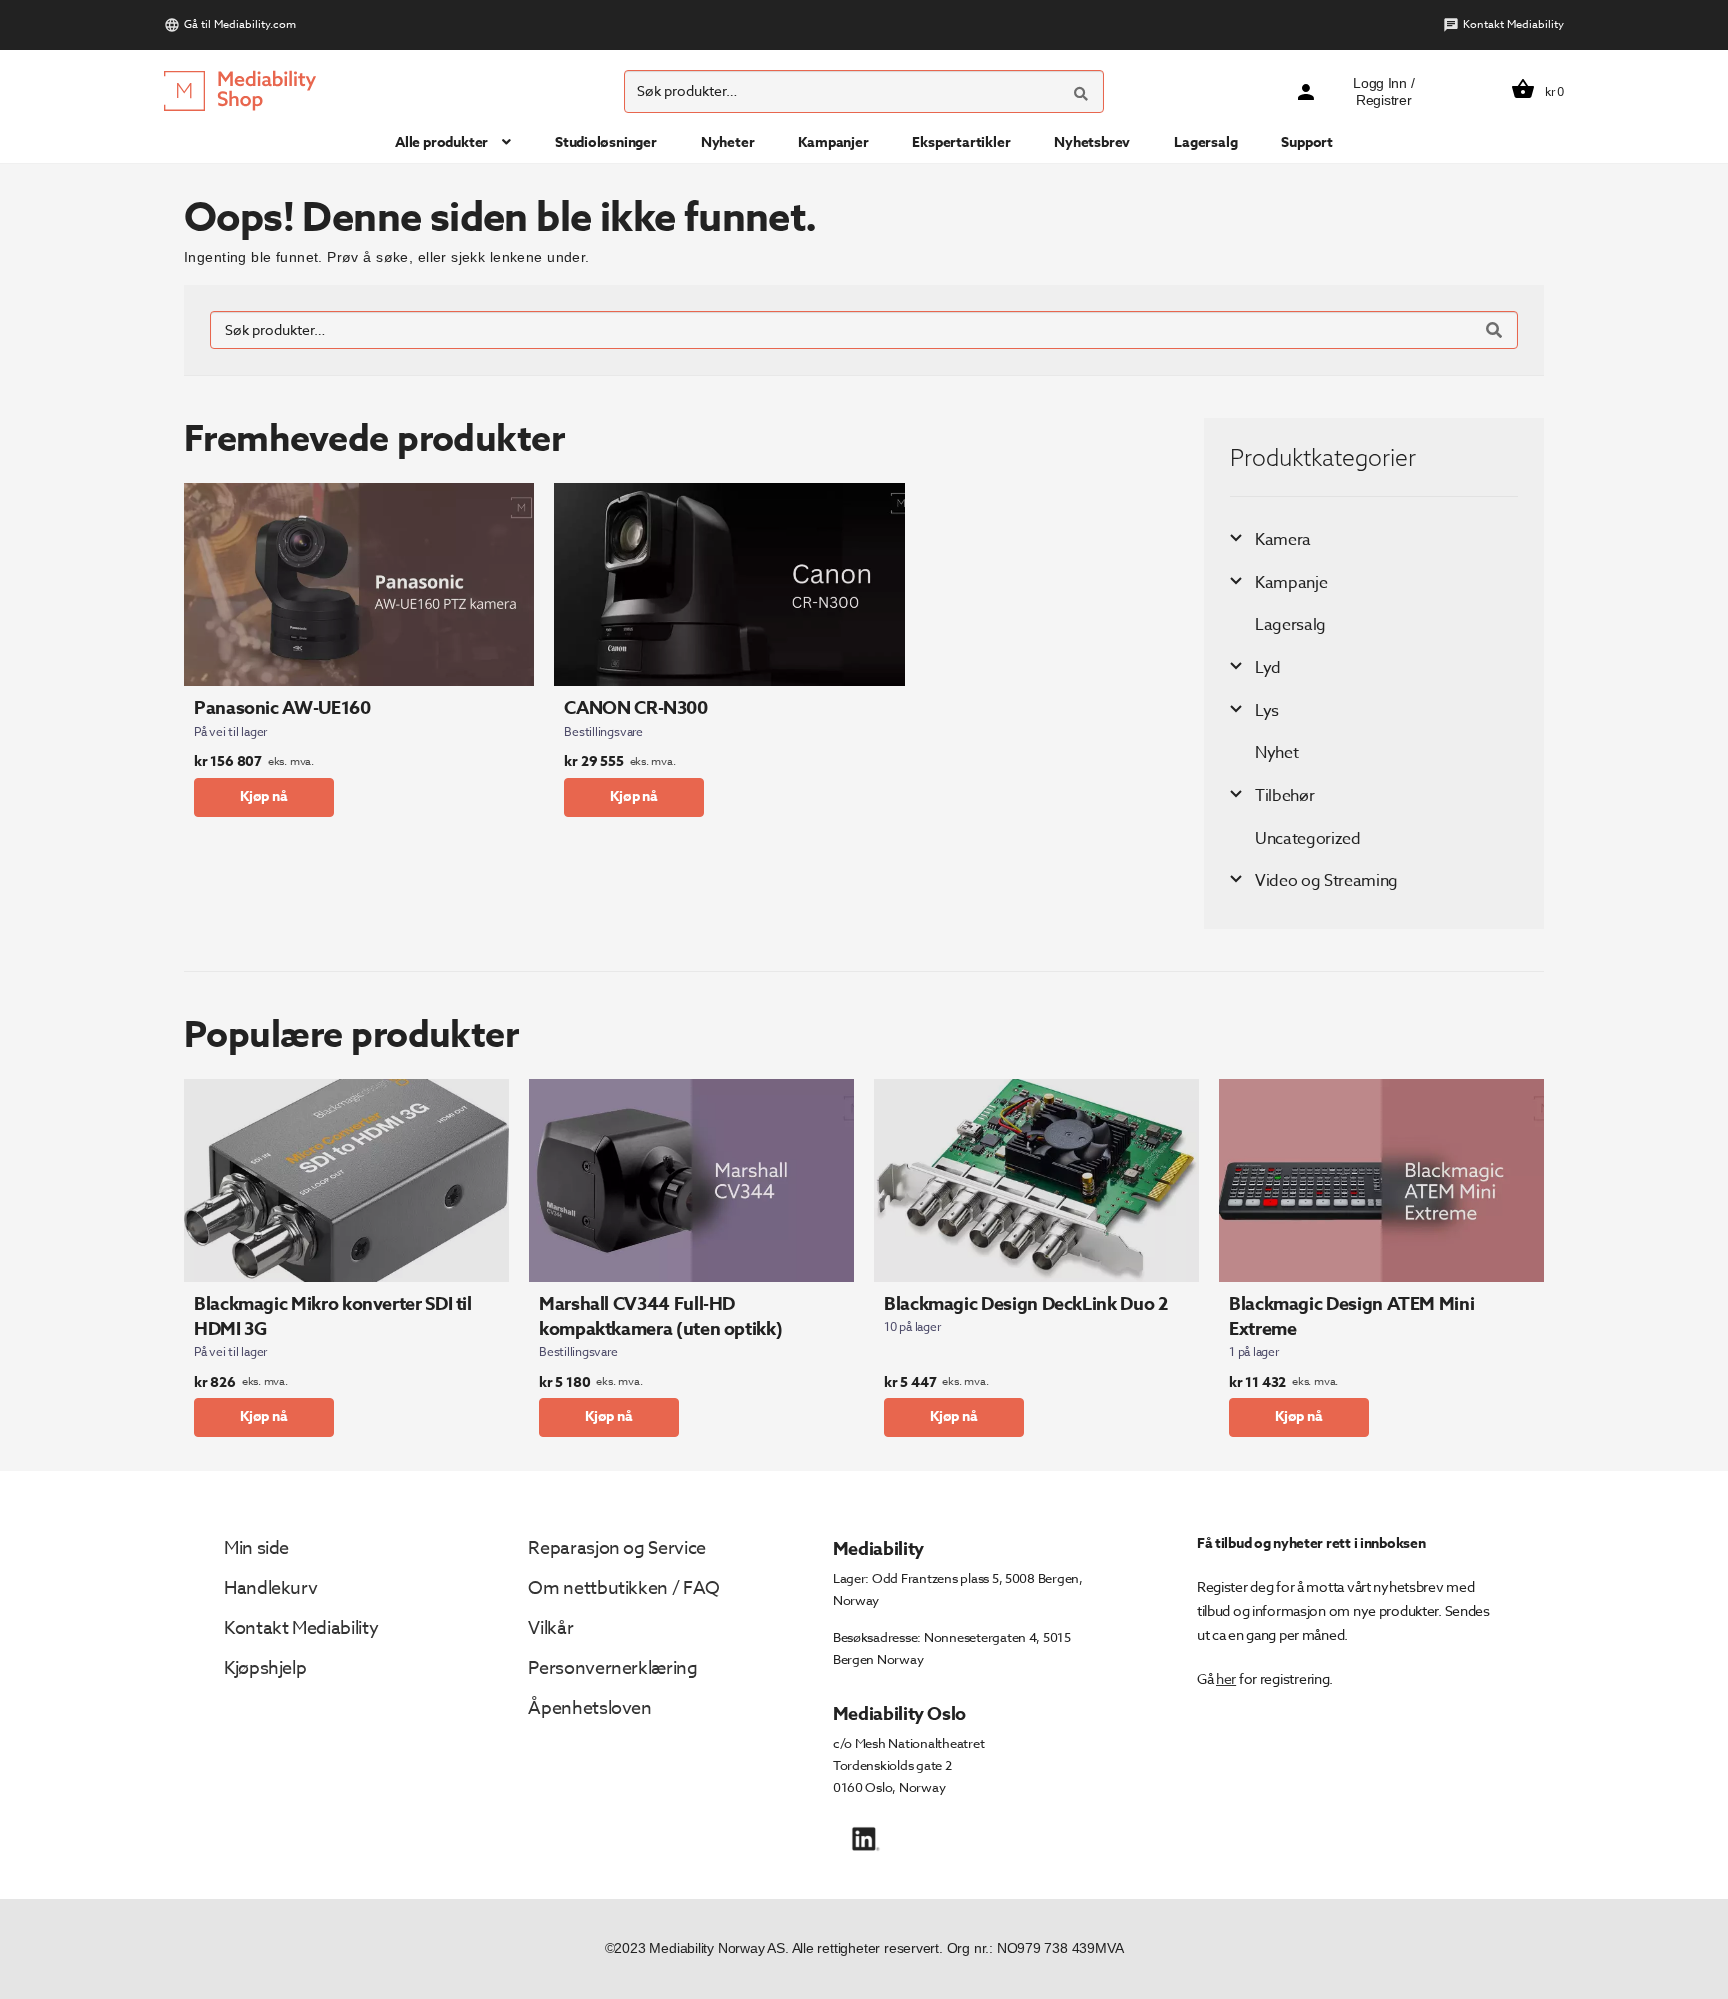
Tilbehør (1284, 796)
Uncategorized (1308, 839)
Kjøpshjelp (265, 1668)
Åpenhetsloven (589, 1708)
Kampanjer (833, 142)
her (1226, 1678)
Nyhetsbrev (1092, 142)
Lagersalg (1205, 142)
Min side (256, 1548)
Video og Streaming (1326, 881)
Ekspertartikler (961, 142)
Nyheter (728, 142)
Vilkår (550, 1628)
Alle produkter (441, 142)
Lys (1267, 711)
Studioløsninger (606, 142)
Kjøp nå (264, 796)
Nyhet (1276, 753)
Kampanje (1291, 583)
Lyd (1268, 668)
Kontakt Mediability (1513, 24)
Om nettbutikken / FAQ (623, 1588)
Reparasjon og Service (616, 1548)
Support (1307, 142)
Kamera (1283, 540)
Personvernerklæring (612, 1668)
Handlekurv (270, 1588)
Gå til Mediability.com (240, 24)
